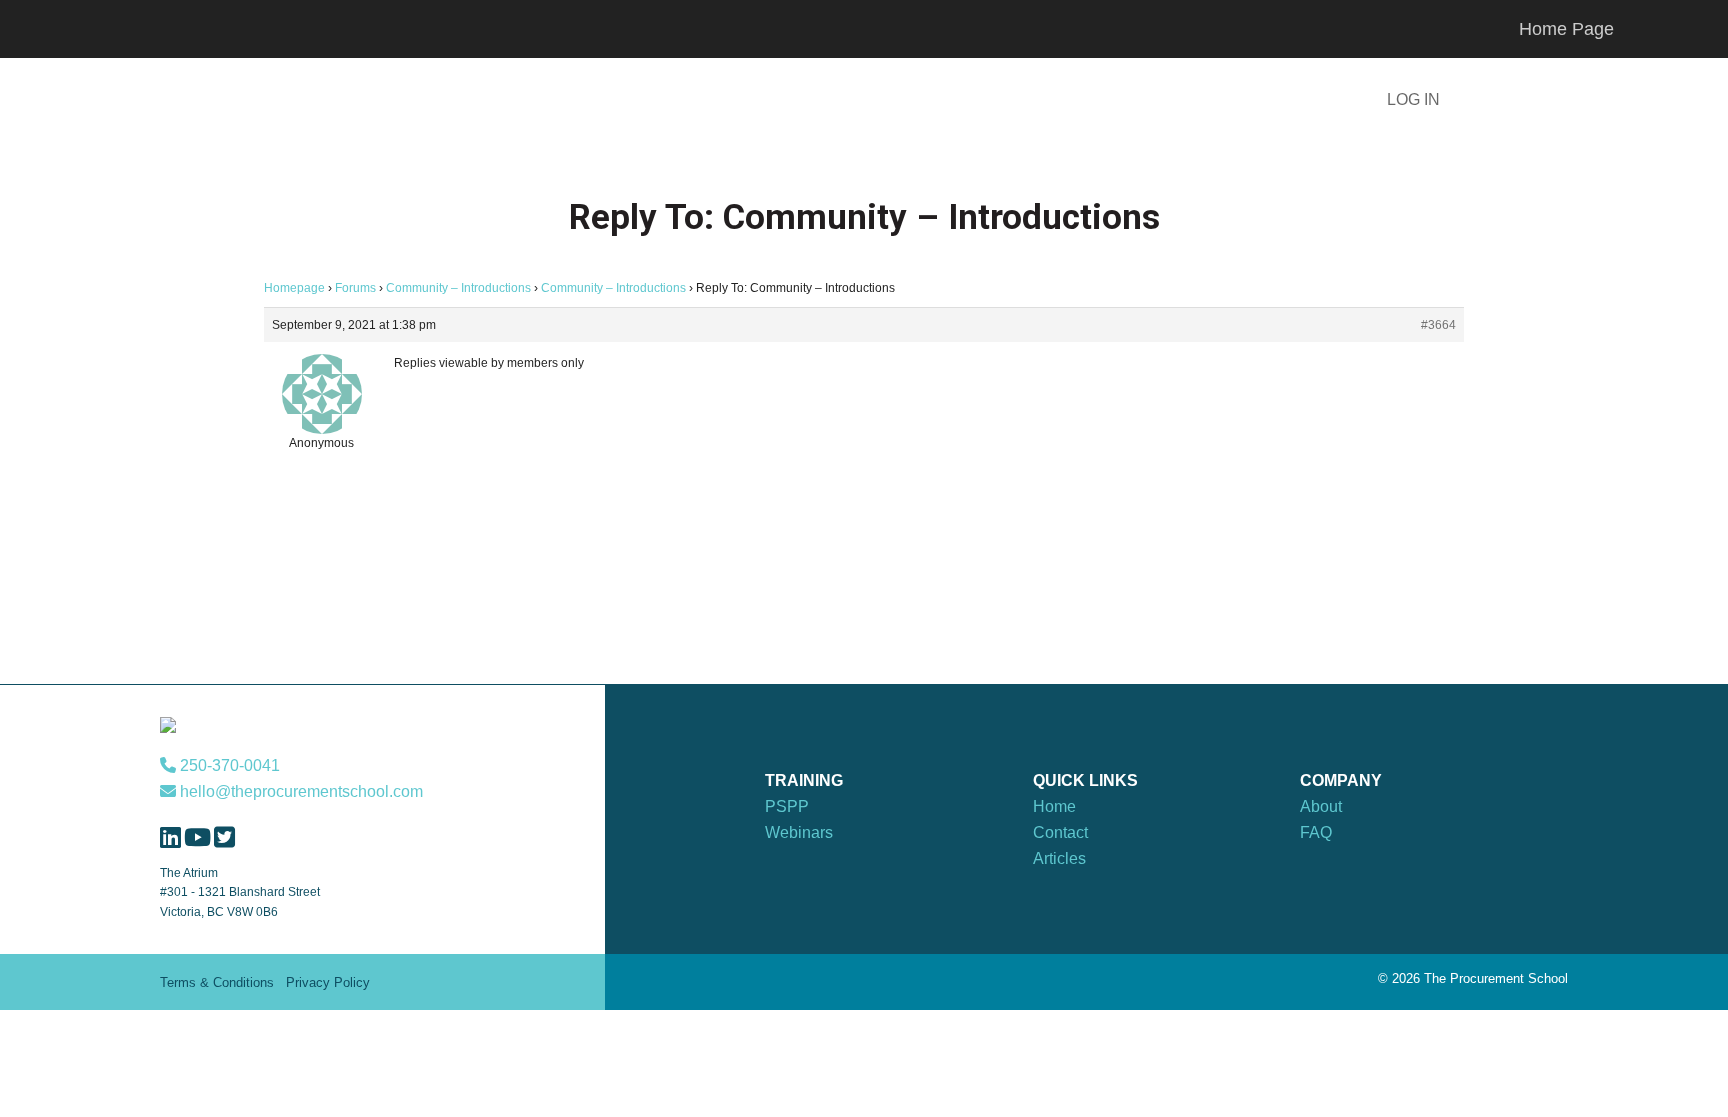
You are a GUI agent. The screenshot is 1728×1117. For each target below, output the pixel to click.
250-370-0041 (228, 765)
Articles (1059, 858)
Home (1054, 806)
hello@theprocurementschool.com (299, 791)
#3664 (1438, 325)
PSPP (787, 806)
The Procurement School (414, 102)
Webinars (799, 832)
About (1321, 806)
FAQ (1316, 832)
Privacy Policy (328, 982)
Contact (1060, 832)
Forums (355, 288)
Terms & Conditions (217, 982)
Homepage (294, 288)
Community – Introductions (458, 288)
